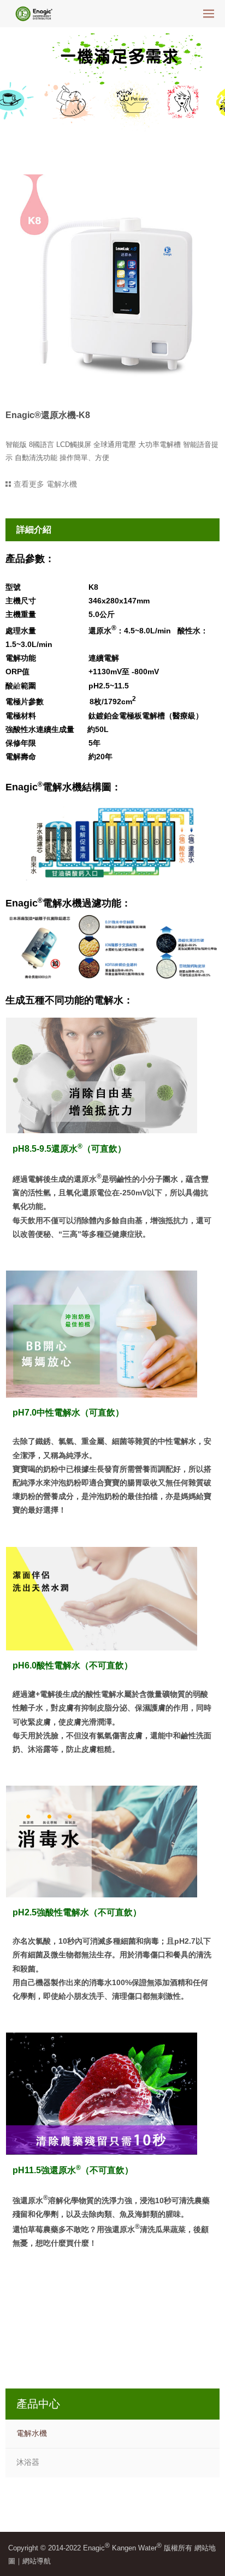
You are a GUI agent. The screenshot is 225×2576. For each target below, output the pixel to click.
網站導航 (37, 2561)
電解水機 (32, 2433)
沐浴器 (28, 2462)
